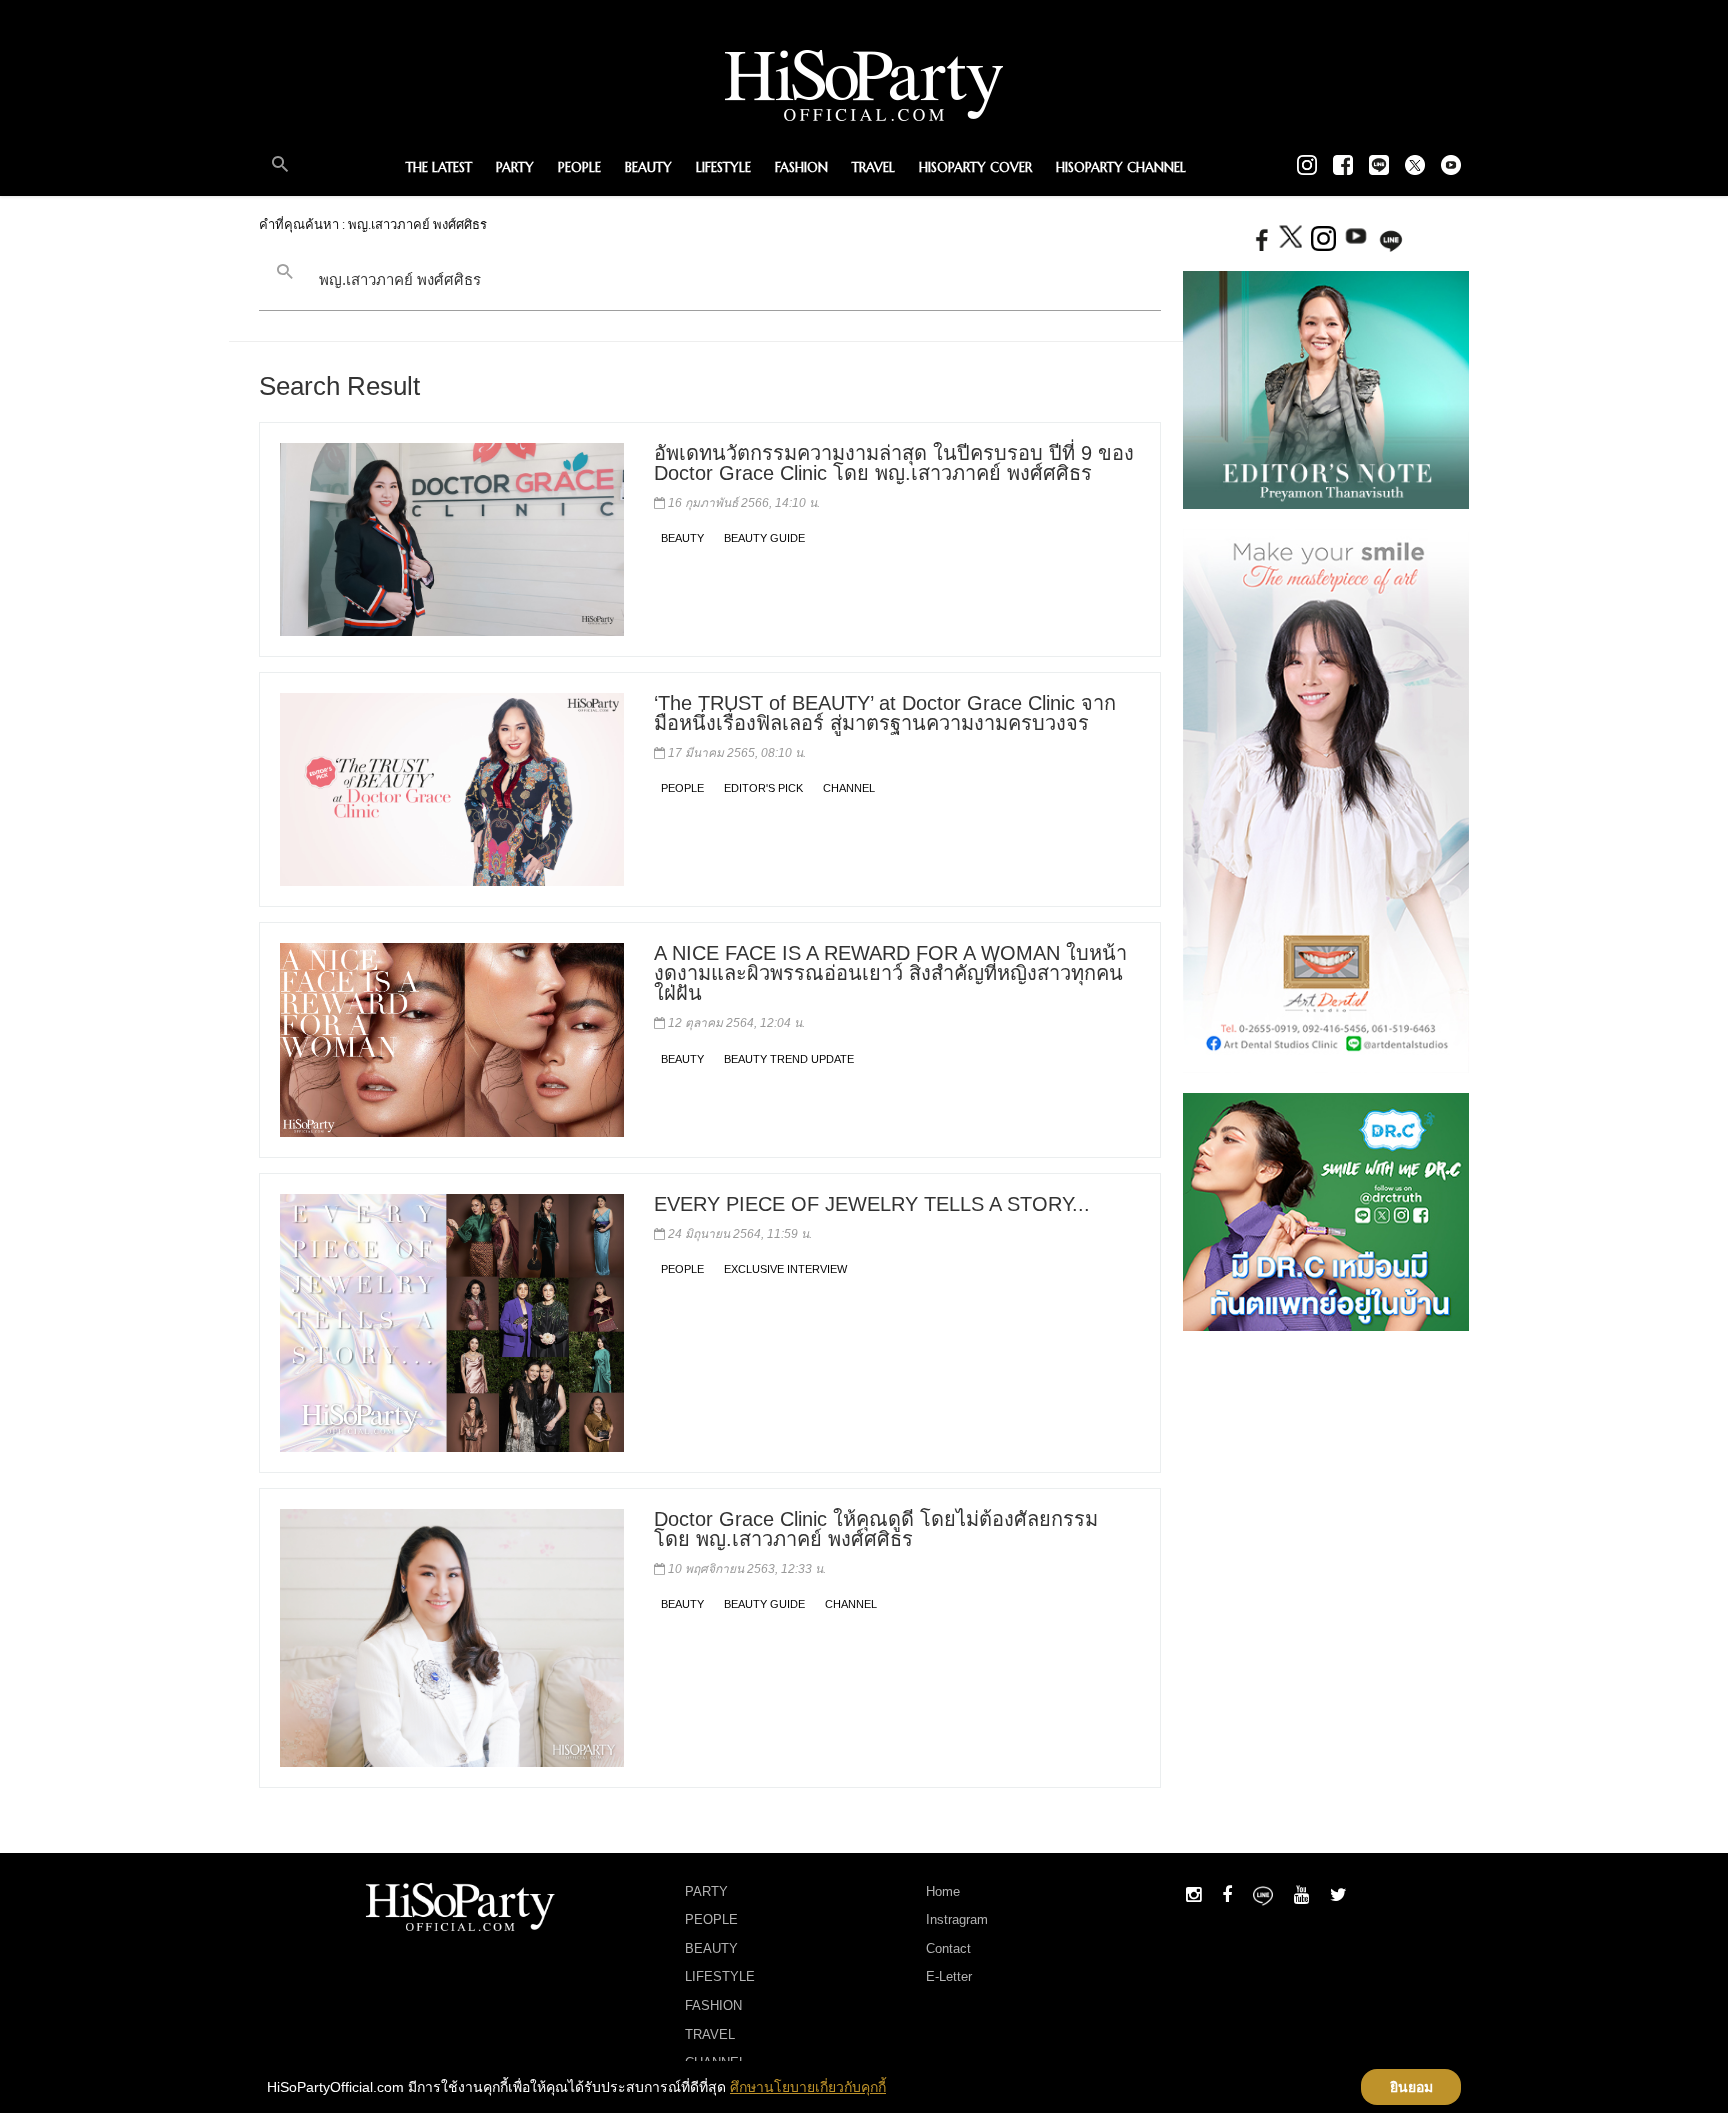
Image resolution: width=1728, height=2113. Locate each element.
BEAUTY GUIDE (764, 538)
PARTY (515, 167)
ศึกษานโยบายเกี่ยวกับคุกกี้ (808, 2087)
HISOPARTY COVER (975, 167)
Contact (948, 1948)
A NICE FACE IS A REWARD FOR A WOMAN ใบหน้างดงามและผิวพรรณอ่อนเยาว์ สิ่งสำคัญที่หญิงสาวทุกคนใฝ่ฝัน (890, 973)
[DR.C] (1326, 1210)
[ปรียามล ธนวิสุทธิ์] (1326, 389)
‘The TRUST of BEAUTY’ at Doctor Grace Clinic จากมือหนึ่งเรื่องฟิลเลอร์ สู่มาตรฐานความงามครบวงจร (885, 713)
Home (943, 1891)
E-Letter (949, 1976)
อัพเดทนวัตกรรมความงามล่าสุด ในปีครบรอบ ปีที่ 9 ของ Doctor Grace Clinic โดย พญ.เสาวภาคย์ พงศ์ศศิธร (894, 463)
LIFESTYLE (723, 167)
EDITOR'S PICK (763, 788)
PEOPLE (579, 167)
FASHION (801, 167)
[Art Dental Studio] (1326, 800)
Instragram (957, 1919)
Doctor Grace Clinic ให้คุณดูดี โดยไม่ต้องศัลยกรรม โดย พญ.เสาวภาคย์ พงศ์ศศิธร (876, 1529)
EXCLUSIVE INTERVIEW (785, 1269)
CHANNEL (849, 788)
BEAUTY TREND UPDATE (789, 1059)
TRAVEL (873, 167)
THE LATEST (439, 167)
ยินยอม (1411, 2087)
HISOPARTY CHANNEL (1121, 167)
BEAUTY (648, 167)
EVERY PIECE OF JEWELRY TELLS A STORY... (872, 1204)
